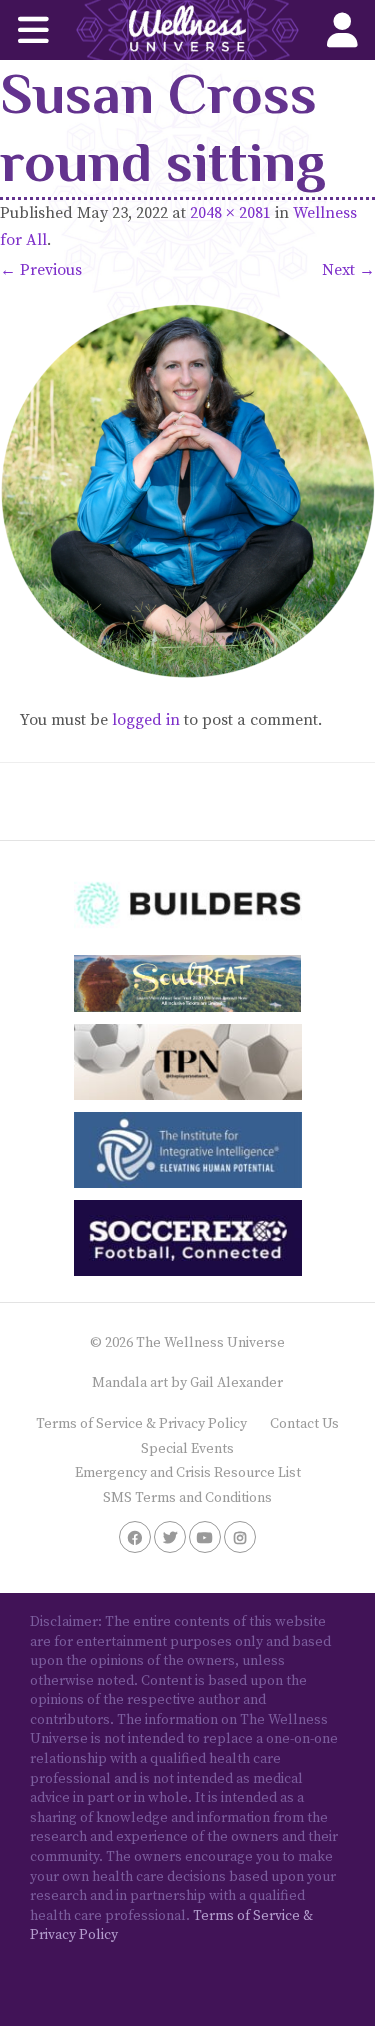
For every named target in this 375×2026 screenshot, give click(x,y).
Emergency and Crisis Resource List (188, 1473)
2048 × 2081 (230, 213)
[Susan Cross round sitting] (187, 491)
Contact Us (304, 1424)
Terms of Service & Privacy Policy (141, 1424)
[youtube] (205, 1537)
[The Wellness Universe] (187, 30)
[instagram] (240, 1537)
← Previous (41, 270)
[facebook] (135, 1537)
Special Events (187, 1449)
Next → (348, 270)
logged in (146, 720)
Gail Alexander (236, 1383)
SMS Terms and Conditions (187, 1498)
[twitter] (170, 1537)
